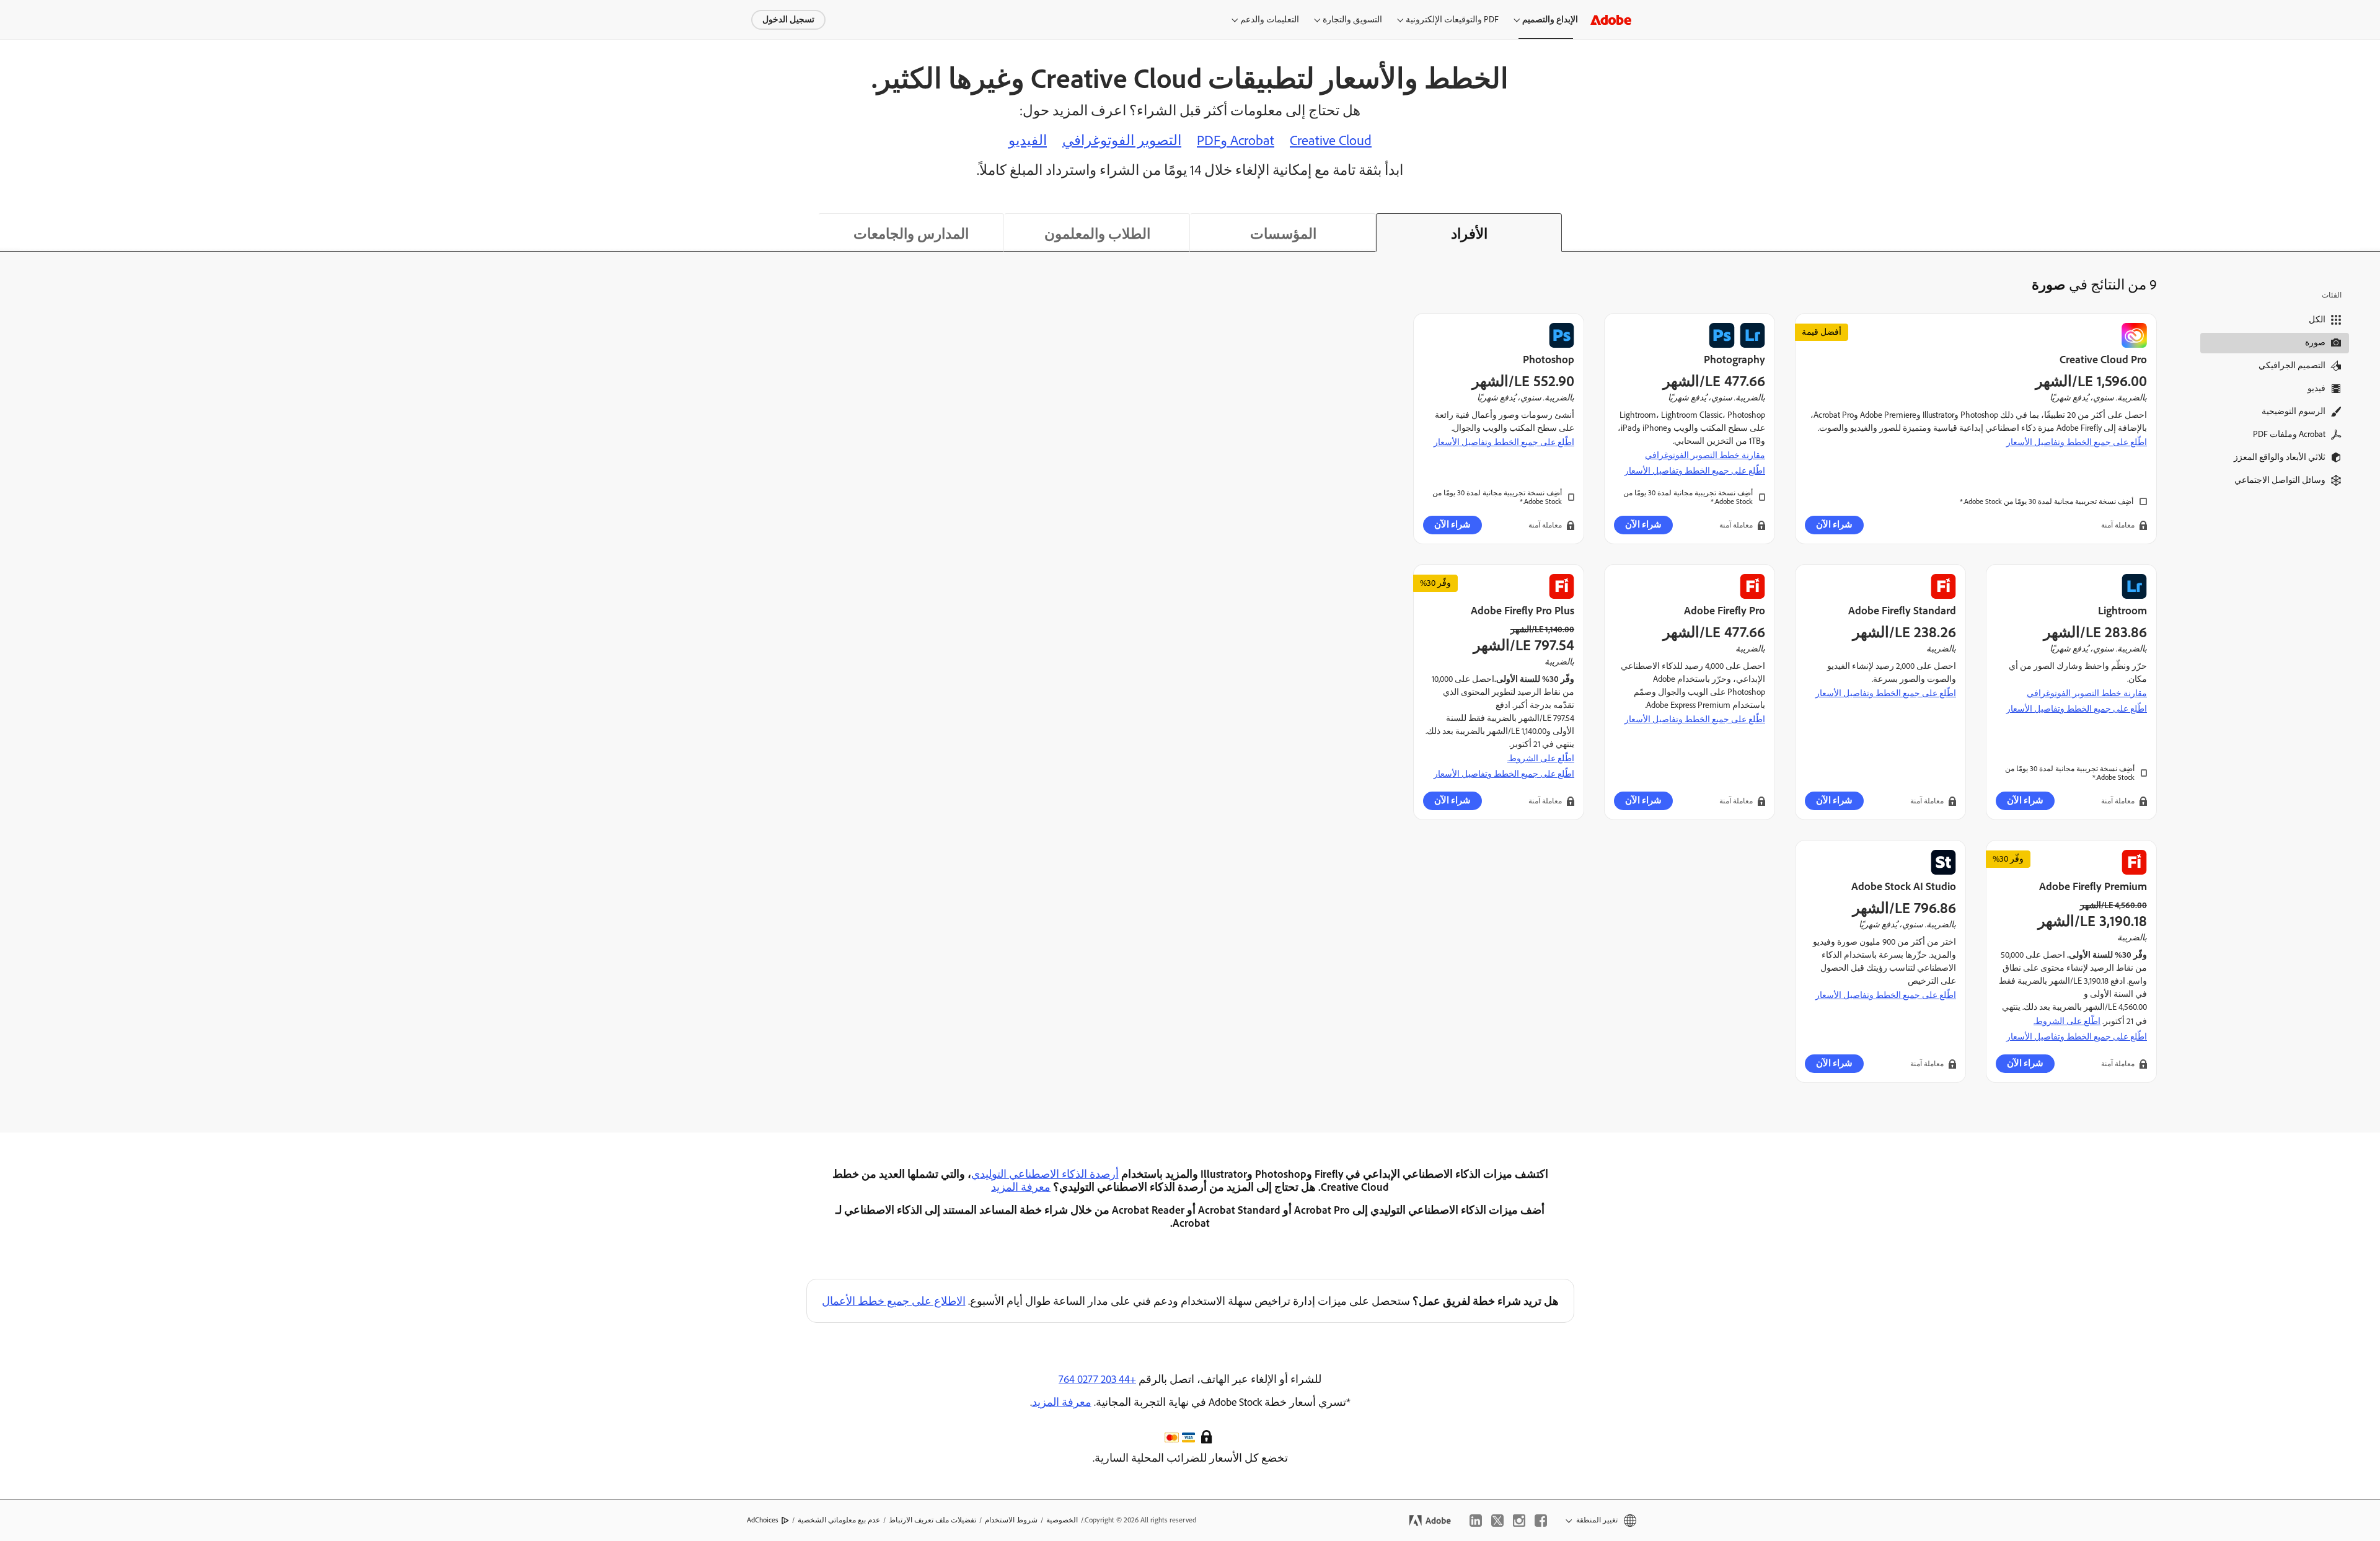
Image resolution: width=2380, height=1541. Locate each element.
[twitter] (1497, 1521)
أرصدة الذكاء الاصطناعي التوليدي (1045, 1174)
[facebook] (1541, 1521)
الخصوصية (1062, 1520)
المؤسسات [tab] (1283, 234)
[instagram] (1519, 1521)
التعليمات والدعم (1270, 20)
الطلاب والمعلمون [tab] (1097, 234)
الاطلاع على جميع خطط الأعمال (894, 1301)
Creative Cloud (1331, 140)
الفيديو (1028, 140)
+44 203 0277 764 (1097, 1379)
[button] (1208, 1436)
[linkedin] (1476, 1521)
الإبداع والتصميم (1550, 20)
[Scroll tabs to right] (2370, 232)
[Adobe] (1611, 20)
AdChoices (763, 1520)
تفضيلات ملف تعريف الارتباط (932, 1520)
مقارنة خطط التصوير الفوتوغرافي (1705, 455)
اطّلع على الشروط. (1541, 758)
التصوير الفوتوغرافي (1122, 140)
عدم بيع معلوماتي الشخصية (839, 1520)
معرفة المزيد (1021, 1187)
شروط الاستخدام (1011, 1520)
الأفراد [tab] (1469, 234)
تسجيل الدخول (788, 20)
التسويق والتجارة (1352, 20)
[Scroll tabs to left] (10, 232)
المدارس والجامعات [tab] (911, 234)
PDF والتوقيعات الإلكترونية (1452, 20)
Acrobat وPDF (1236, 140)
